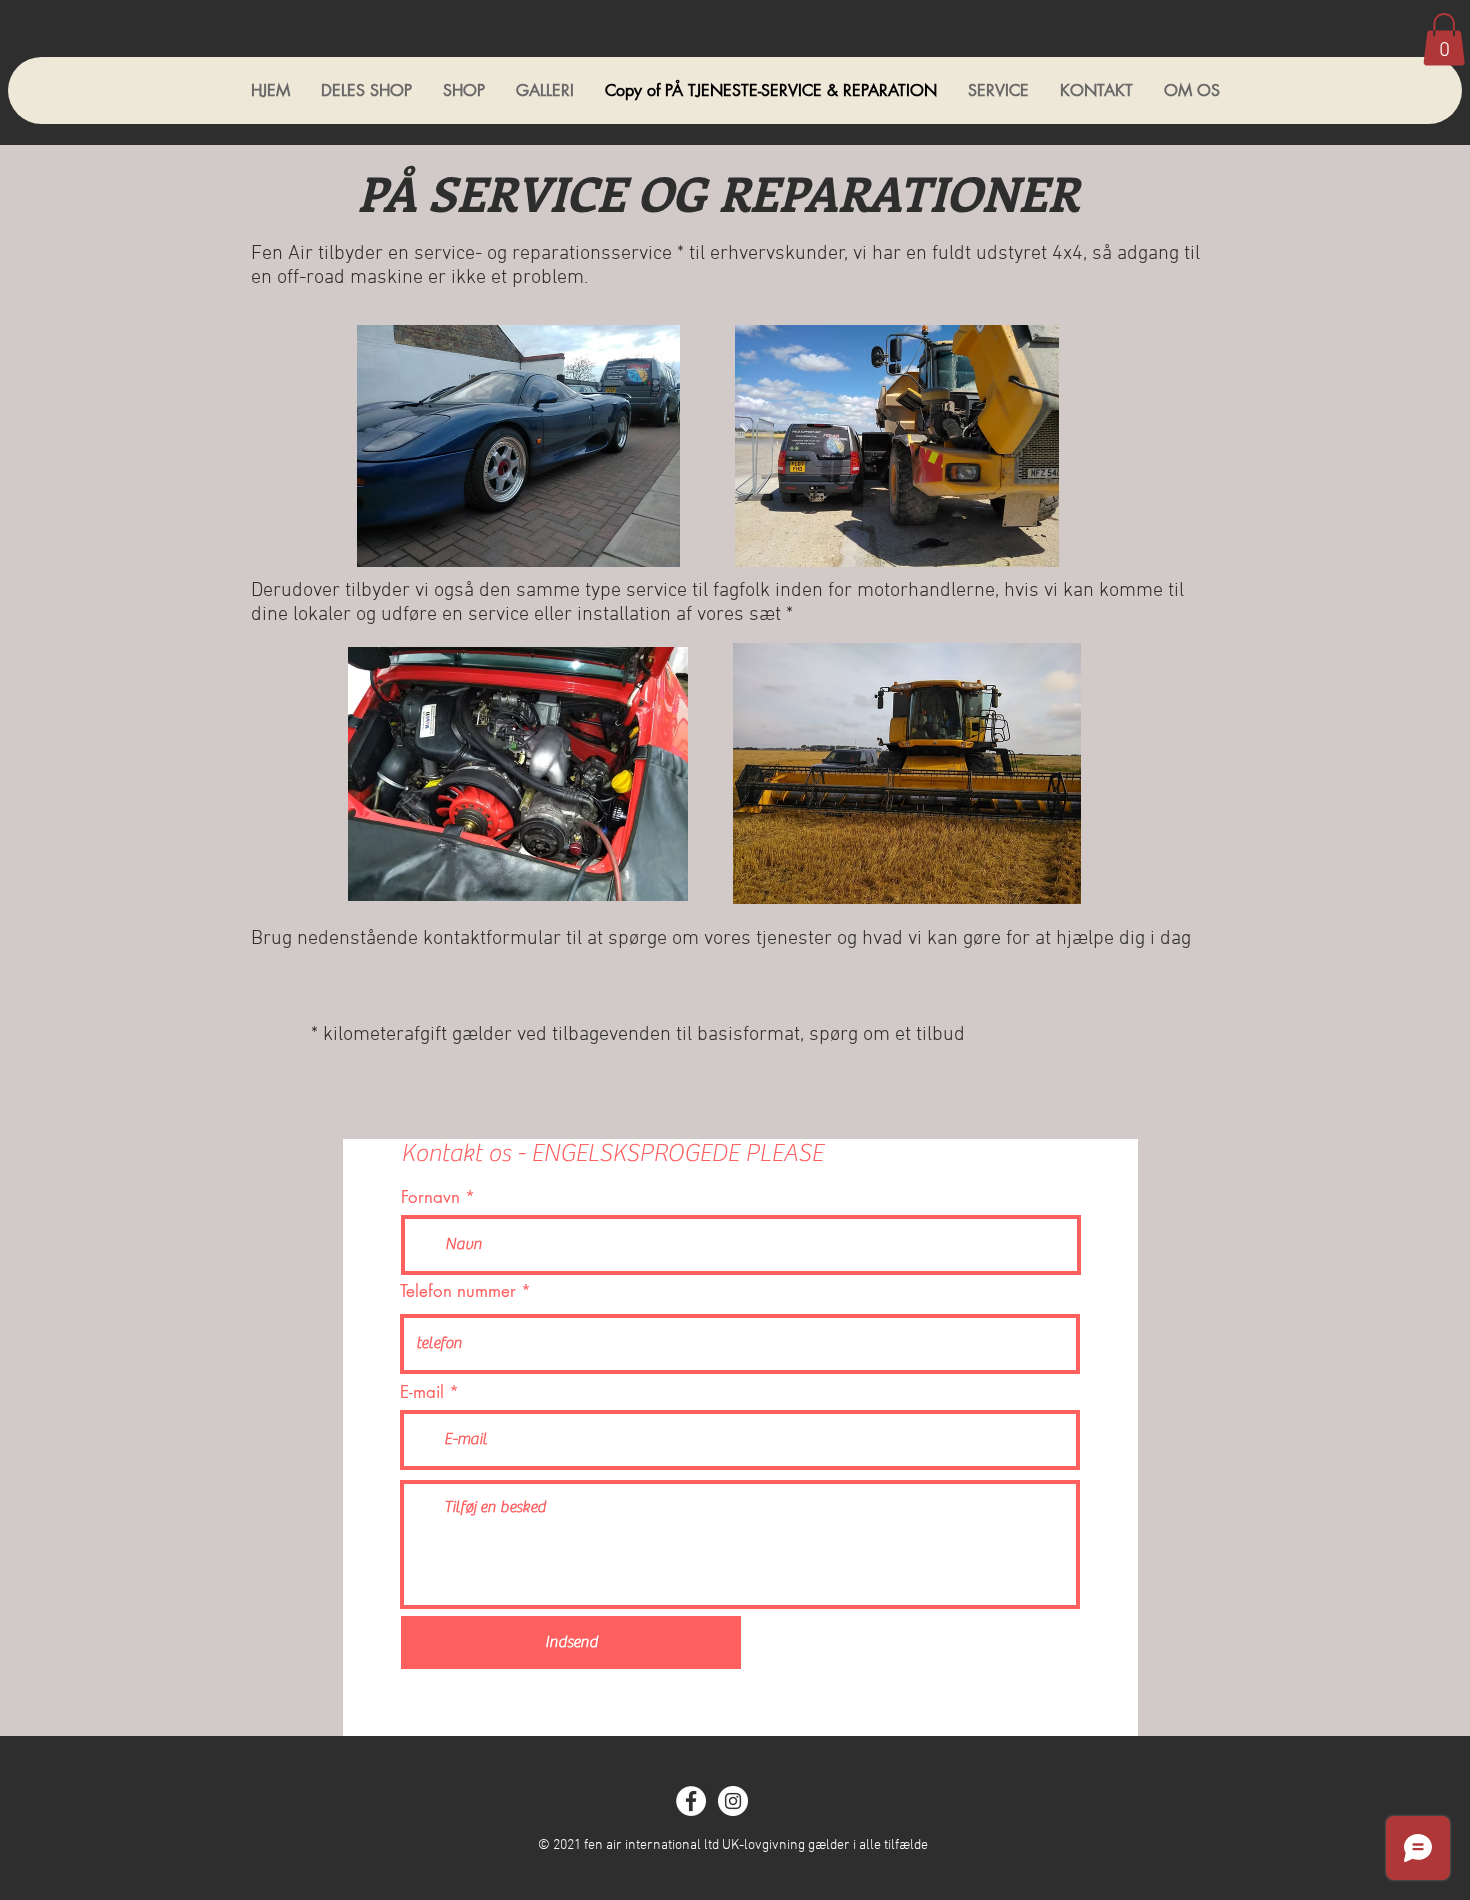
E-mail (422, 1392)
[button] (1444, 39)
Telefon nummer (458, 1291)
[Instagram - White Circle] (733, 1801)
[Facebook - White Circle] (691, 1801)
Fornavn (430, 1197)
